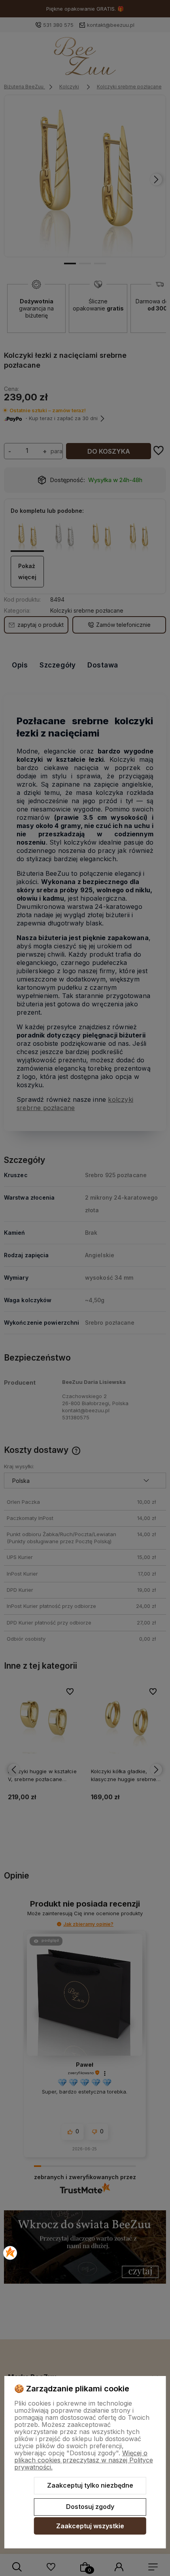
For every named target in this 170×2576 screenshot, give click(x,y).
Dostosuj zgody (90, 2507)
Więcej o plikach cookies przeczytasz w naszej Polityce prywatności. (84, 2460)
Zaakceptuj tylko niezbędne (90, 2485)
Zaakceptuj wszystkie (90, 2526)
